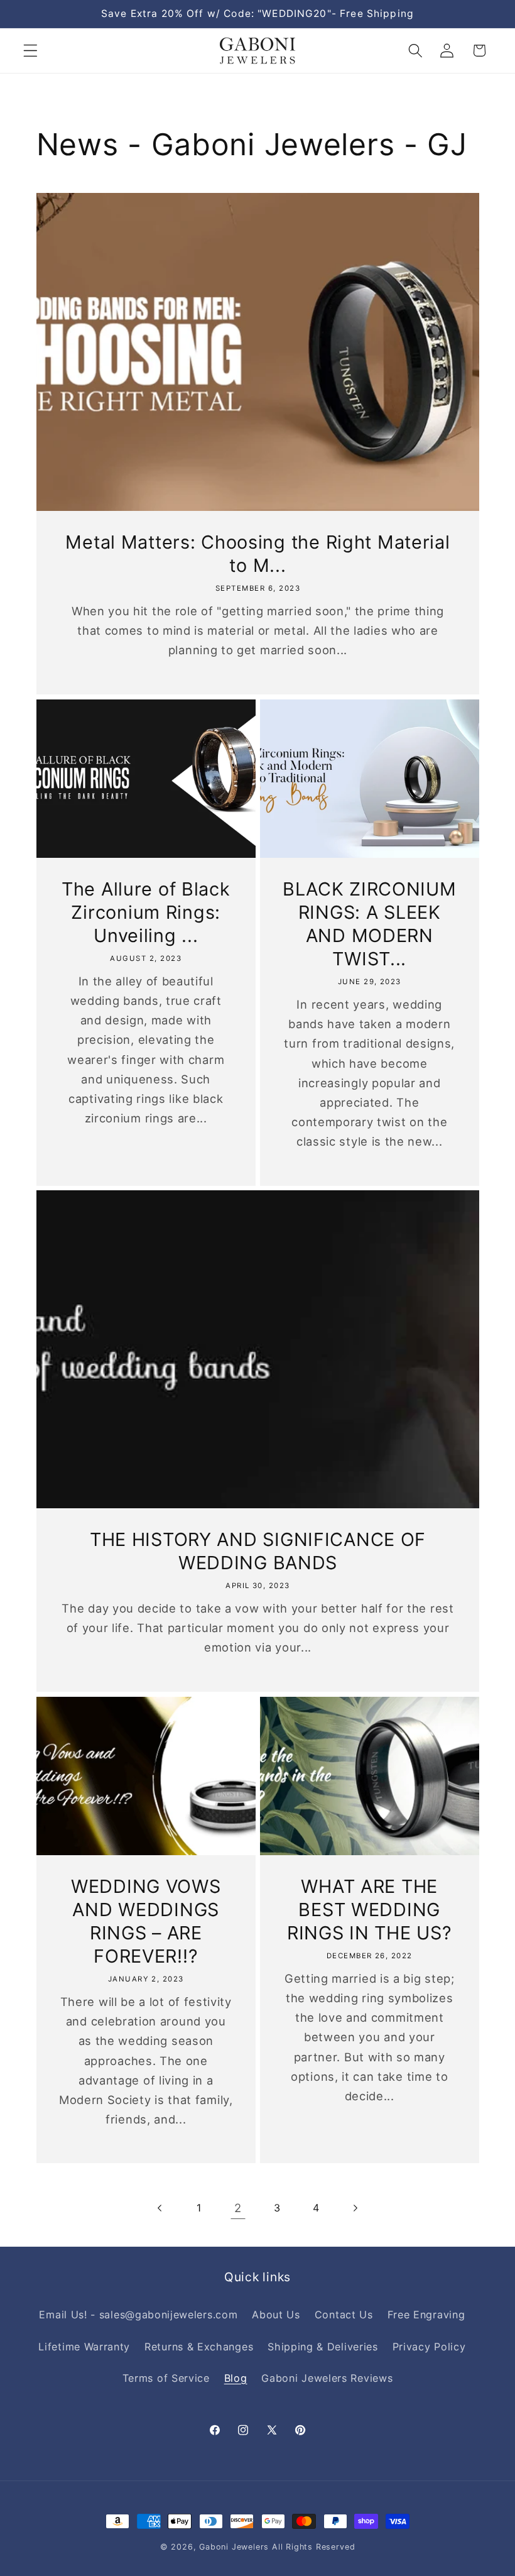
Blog (236, 2378)
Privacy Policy (429, 2347)
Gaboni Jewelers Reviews (327, 2378)
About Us (276, 2315)
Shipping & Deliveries (323, 2347)
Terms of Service (166, 2378)
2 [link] (238, 2208)
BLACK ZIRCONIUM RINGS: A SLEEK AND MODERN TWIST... (370, 924)
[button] (30, 51)
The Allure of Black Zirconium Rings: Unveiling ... (145, 912)
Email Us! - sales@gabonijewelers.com (138, 2315)
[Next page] (355, 2208)
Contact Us (344, 2315)
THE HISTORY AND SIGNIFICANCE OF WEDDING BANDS (257, 1551)
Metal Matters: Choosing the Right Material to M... (257, 554)
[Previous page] (160, 2208)
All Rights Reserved (313, 2547)
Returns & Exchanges (199, 2347)
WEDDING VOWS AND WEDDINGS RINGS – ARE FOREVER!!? (145, 1921)
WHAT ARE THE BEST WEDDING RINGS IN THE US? (370, 1910)
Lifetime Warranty (84, 2347)
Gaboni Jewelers (234, 2547)
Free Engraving (426, 2315)
